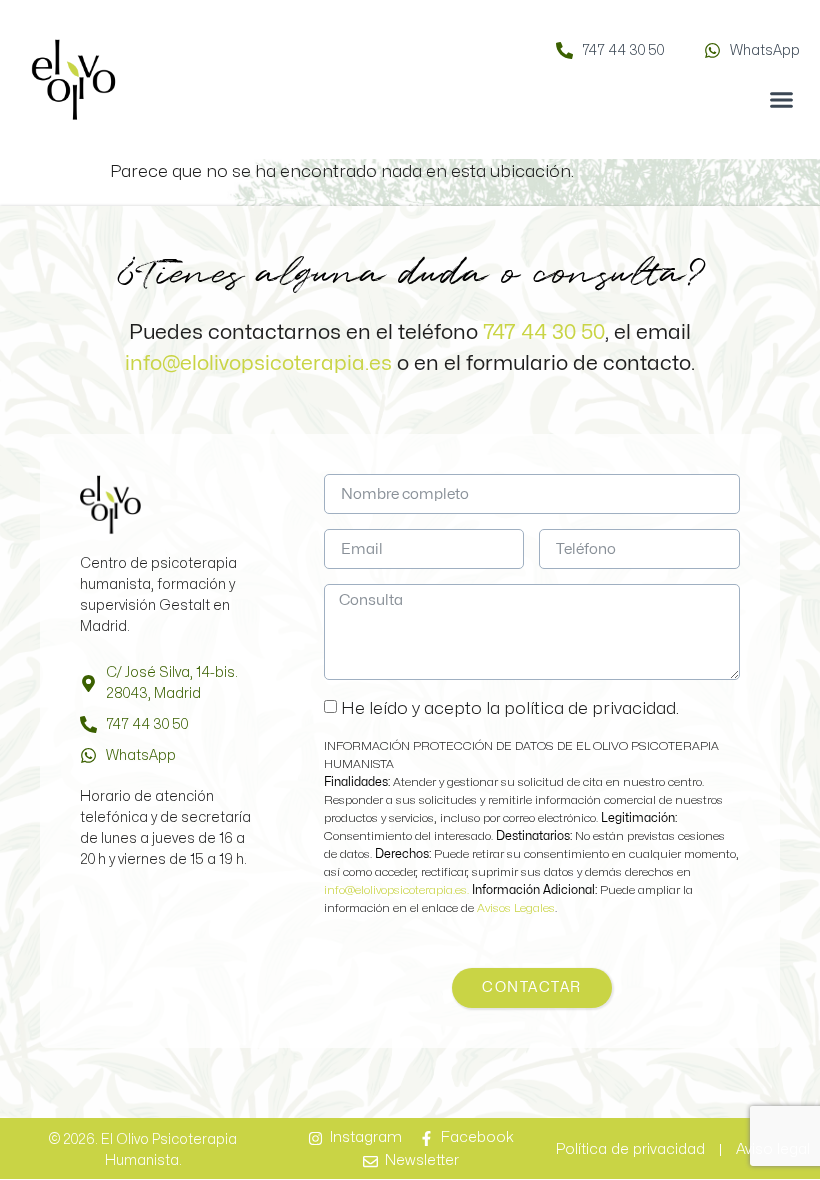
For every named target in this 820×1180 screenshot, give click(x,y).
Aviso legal (773, 1149)
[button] (782, 100)
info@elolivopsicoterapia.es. (398, 890)
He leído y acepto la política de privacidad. (510, 708)
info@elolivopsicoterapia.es (258, 363)
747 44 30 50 (544, 332)
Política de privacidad (630, 1149)
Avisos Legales (516, 908)
